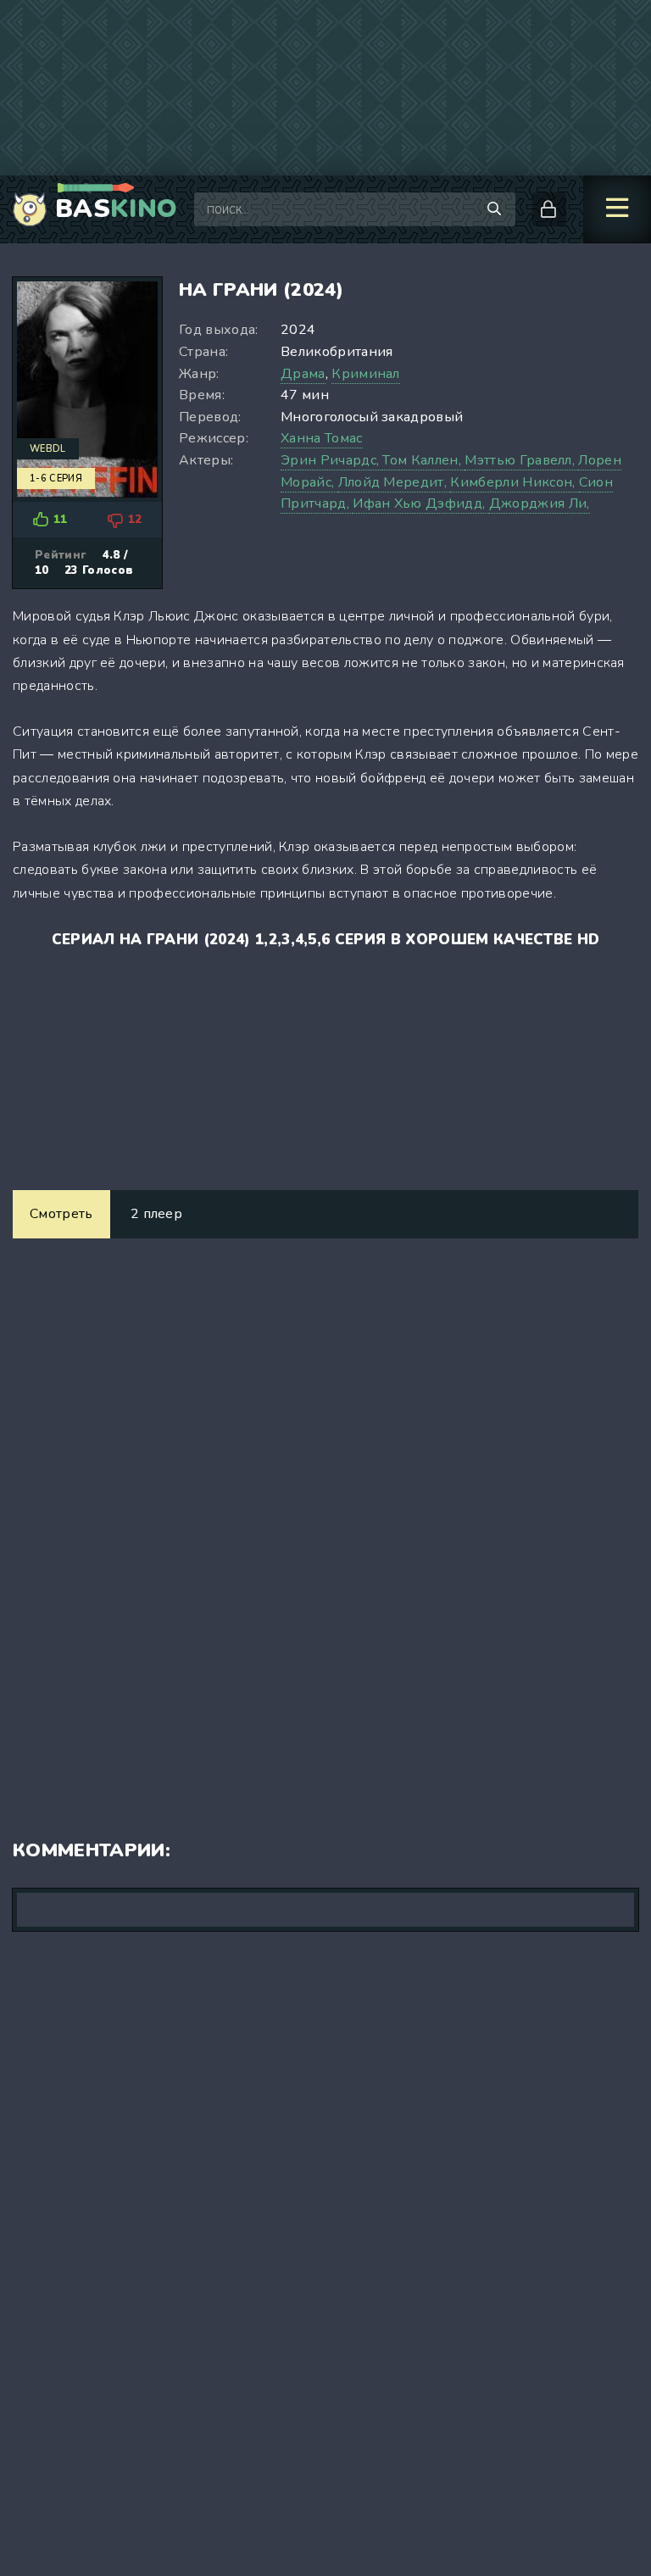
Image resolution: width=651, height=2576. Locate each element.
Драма (303, 374)
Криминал (366, 374)
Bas (116, 209)
